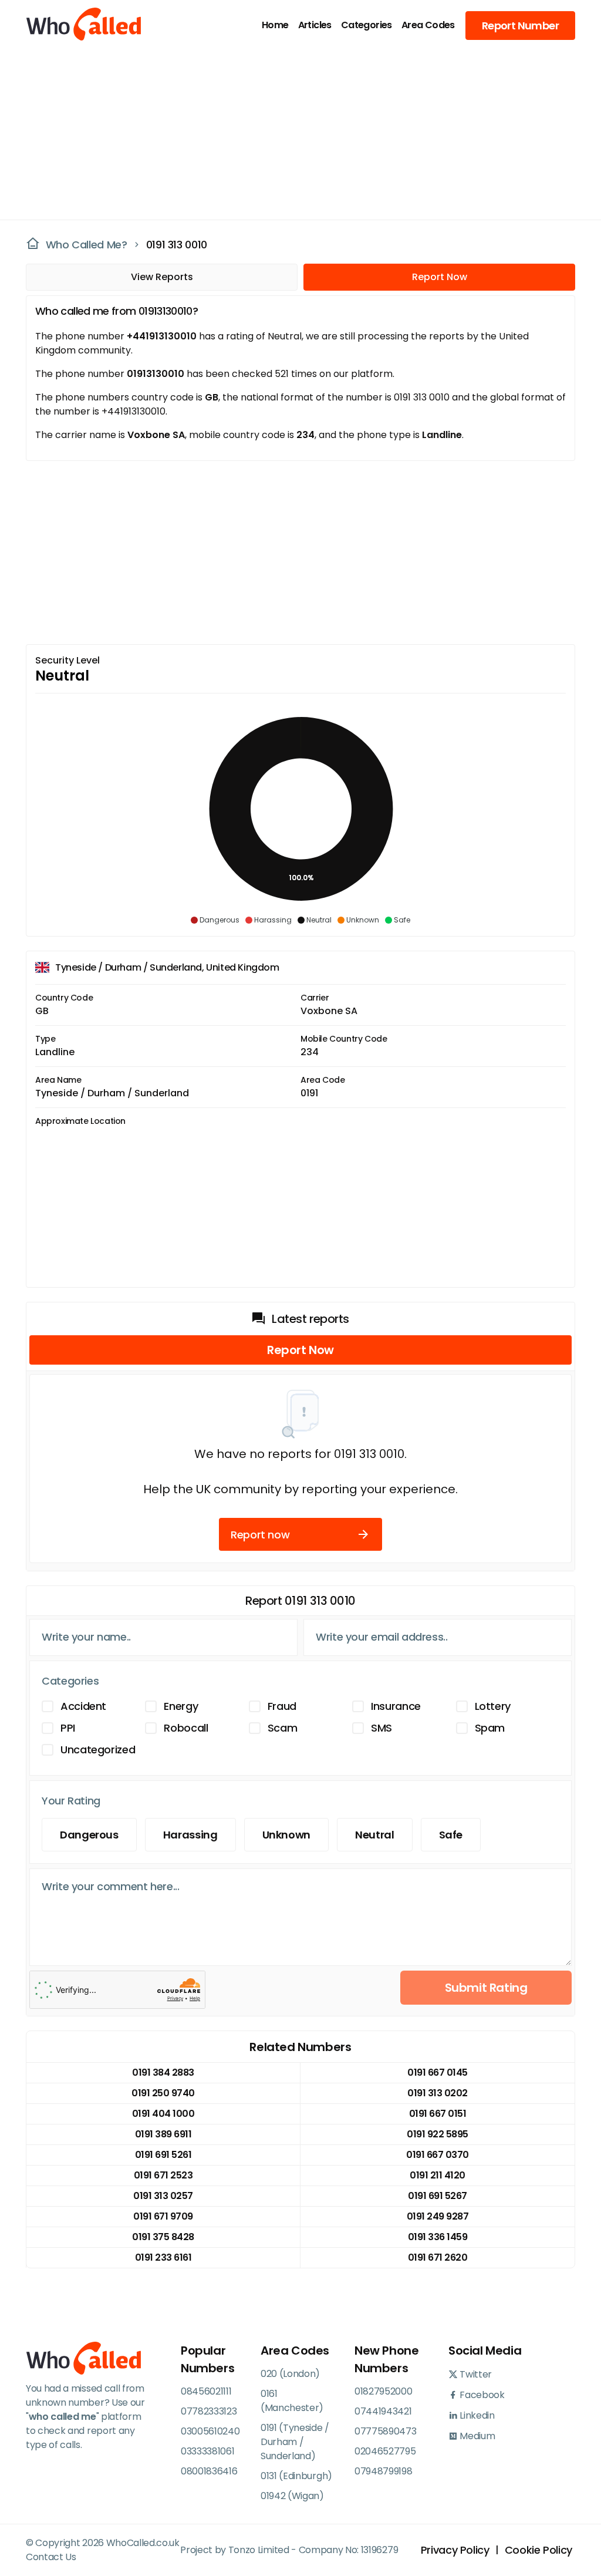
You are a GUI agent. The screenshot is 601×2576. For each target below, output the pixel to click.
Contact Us (51, 2557)
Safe (451, 1835)
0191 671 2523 (163, 2175)
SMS (381, 1728)
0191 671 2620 (438, 2257)
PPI (68, 1728)
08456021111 (206, 2391)
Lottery (493, 1706)
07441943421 (383, 2411)
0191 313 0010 (177, 245)
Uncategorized (98, 1750)
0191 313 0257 (163, 2196)
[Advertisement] (293, 133)
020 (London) (290, 2374)
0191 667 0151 (438, 2114)
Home (275, 25)
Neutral (374, 1835)
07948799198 (383, 2471)
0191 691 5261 (163, 2155)
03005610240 (210, 2431)
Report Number (520, 26)
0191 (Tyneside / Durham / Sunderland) (295, 2442)
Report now (260, 1535)
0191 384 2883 (163, 2072)
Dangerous (89, 1835)
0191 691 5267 (438, 2196)
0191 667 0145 (438, 2072)
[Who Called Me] (70, 25)
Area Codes (428, 25)
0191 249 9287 (438, 2216)
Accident (83, 1706)
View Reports (162, 277)
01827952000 (383, 2391)
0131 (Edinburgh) (296, 2476)
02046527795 (385, 2451)
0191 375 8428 (163, 2237)
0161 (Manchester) (292, 2401)
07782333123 (209, 2411)
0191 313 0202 (438, 2093)
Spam (490, 1728)
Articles (315, 25)
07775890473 (385, 2431)
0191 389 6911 (163, 2134)
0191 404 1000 (163, 2114)
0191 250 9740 (163, 2093)
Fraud (282, 1706)
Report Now (440, 277)
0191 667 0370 (438, 2155)
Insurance (396, 1706)
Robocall (186, 1728)
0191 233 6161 (163, 2257)
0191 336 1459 (438, 2237)
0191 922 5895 (438, 2134)
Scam (283, 1728)
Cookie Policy (538, 2550)
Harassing (190, 1835)
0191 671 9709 (163, 2216)
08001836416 (209, 2471)
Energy (181, 1706)
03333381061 (207, 2451)
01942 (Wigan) (292, 2496)
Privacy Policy (455, 2550)
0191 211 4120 (438, 2175)
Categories (367, 25)
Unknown (286, 1835)
